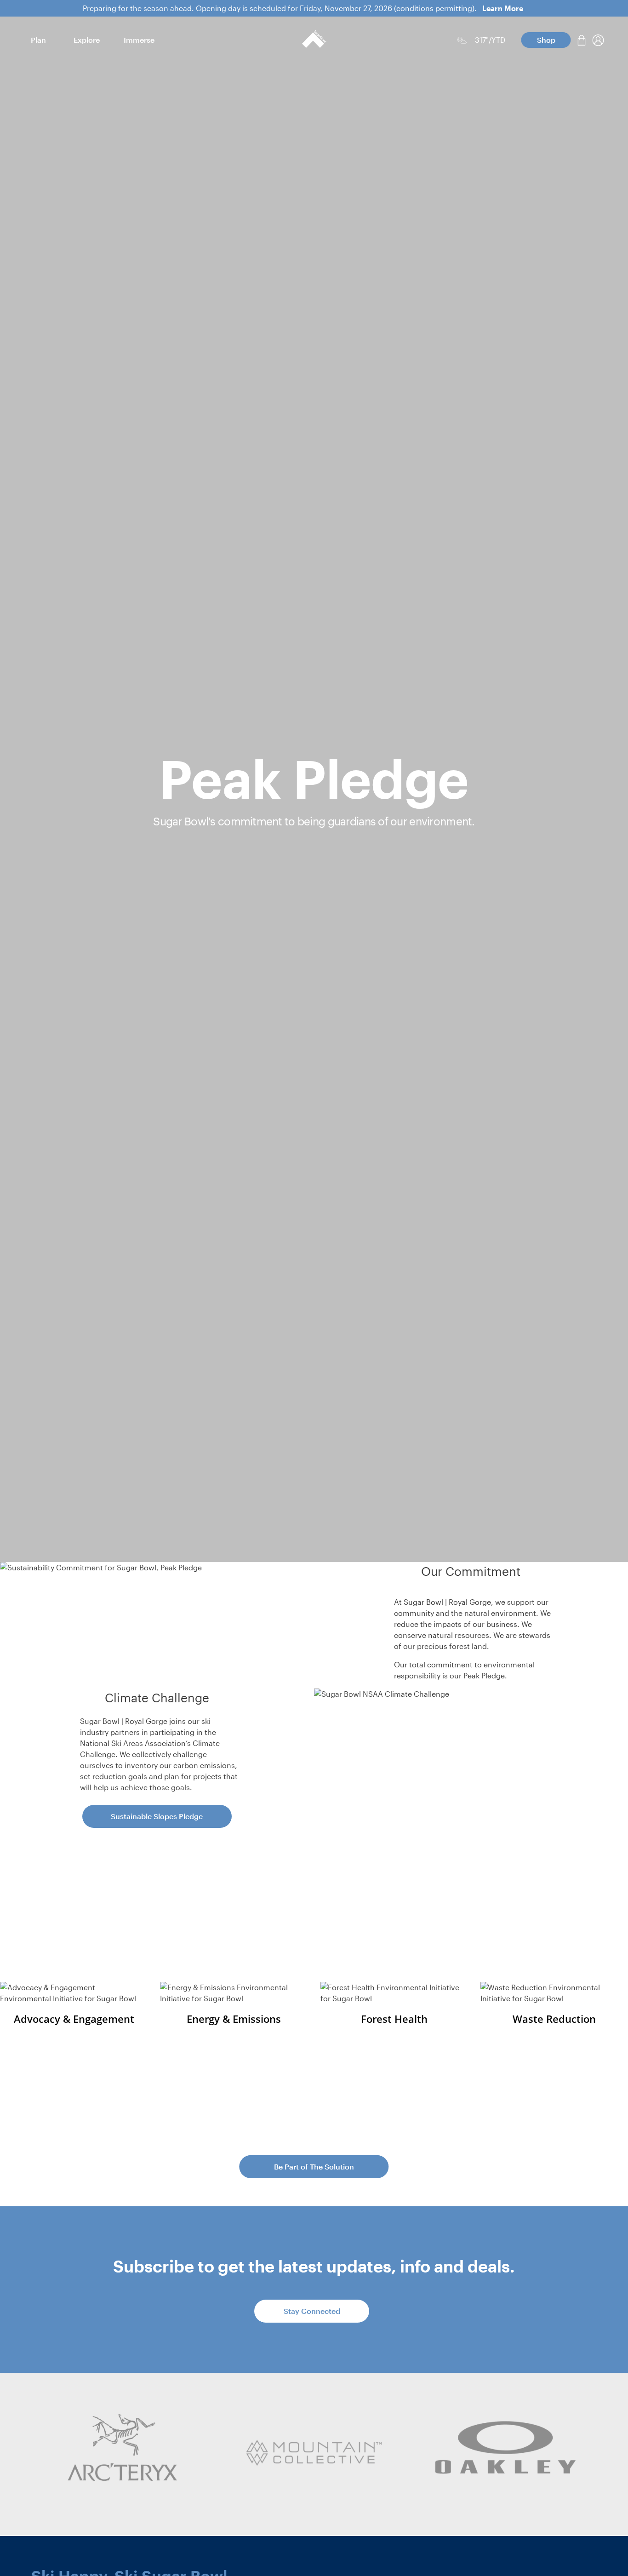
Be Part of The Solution (314, 2166)
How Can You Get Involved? (314, 2126)
